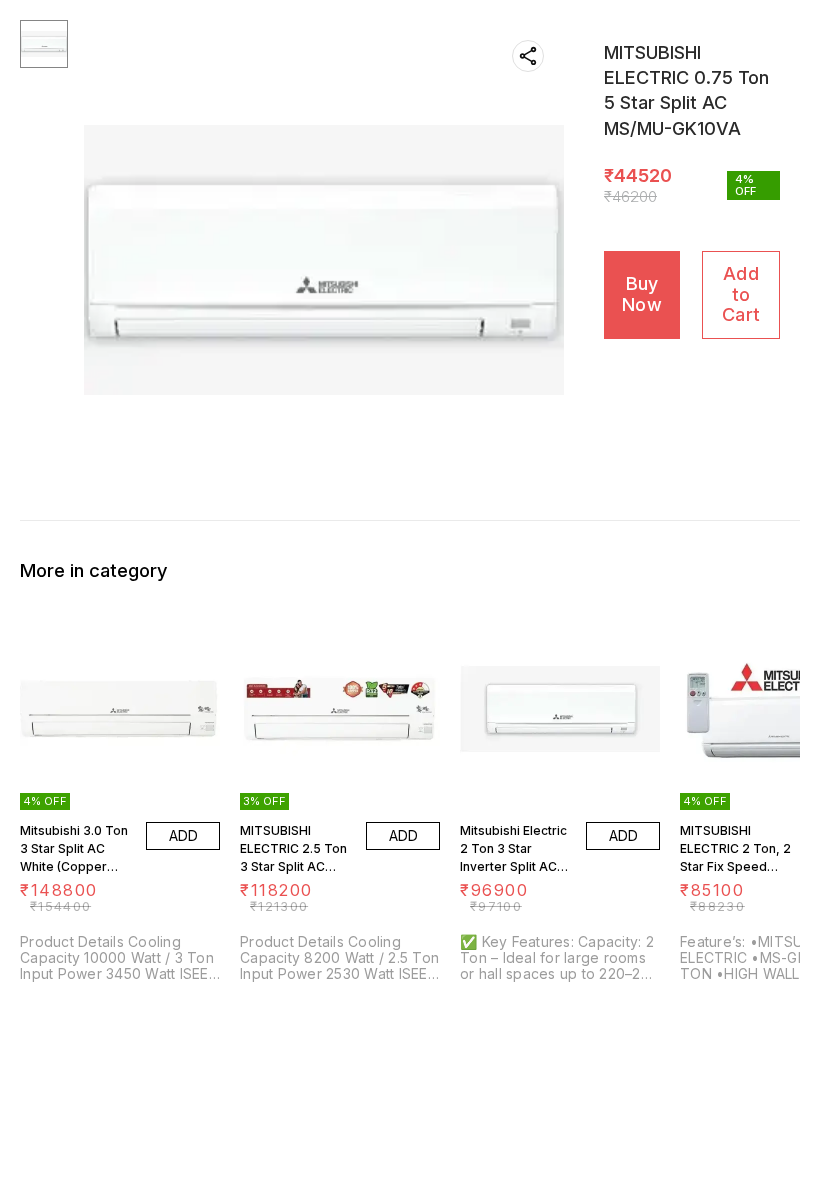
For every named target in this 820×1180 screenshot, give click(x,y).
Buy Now (642, 294)
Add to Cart (741, 294)
